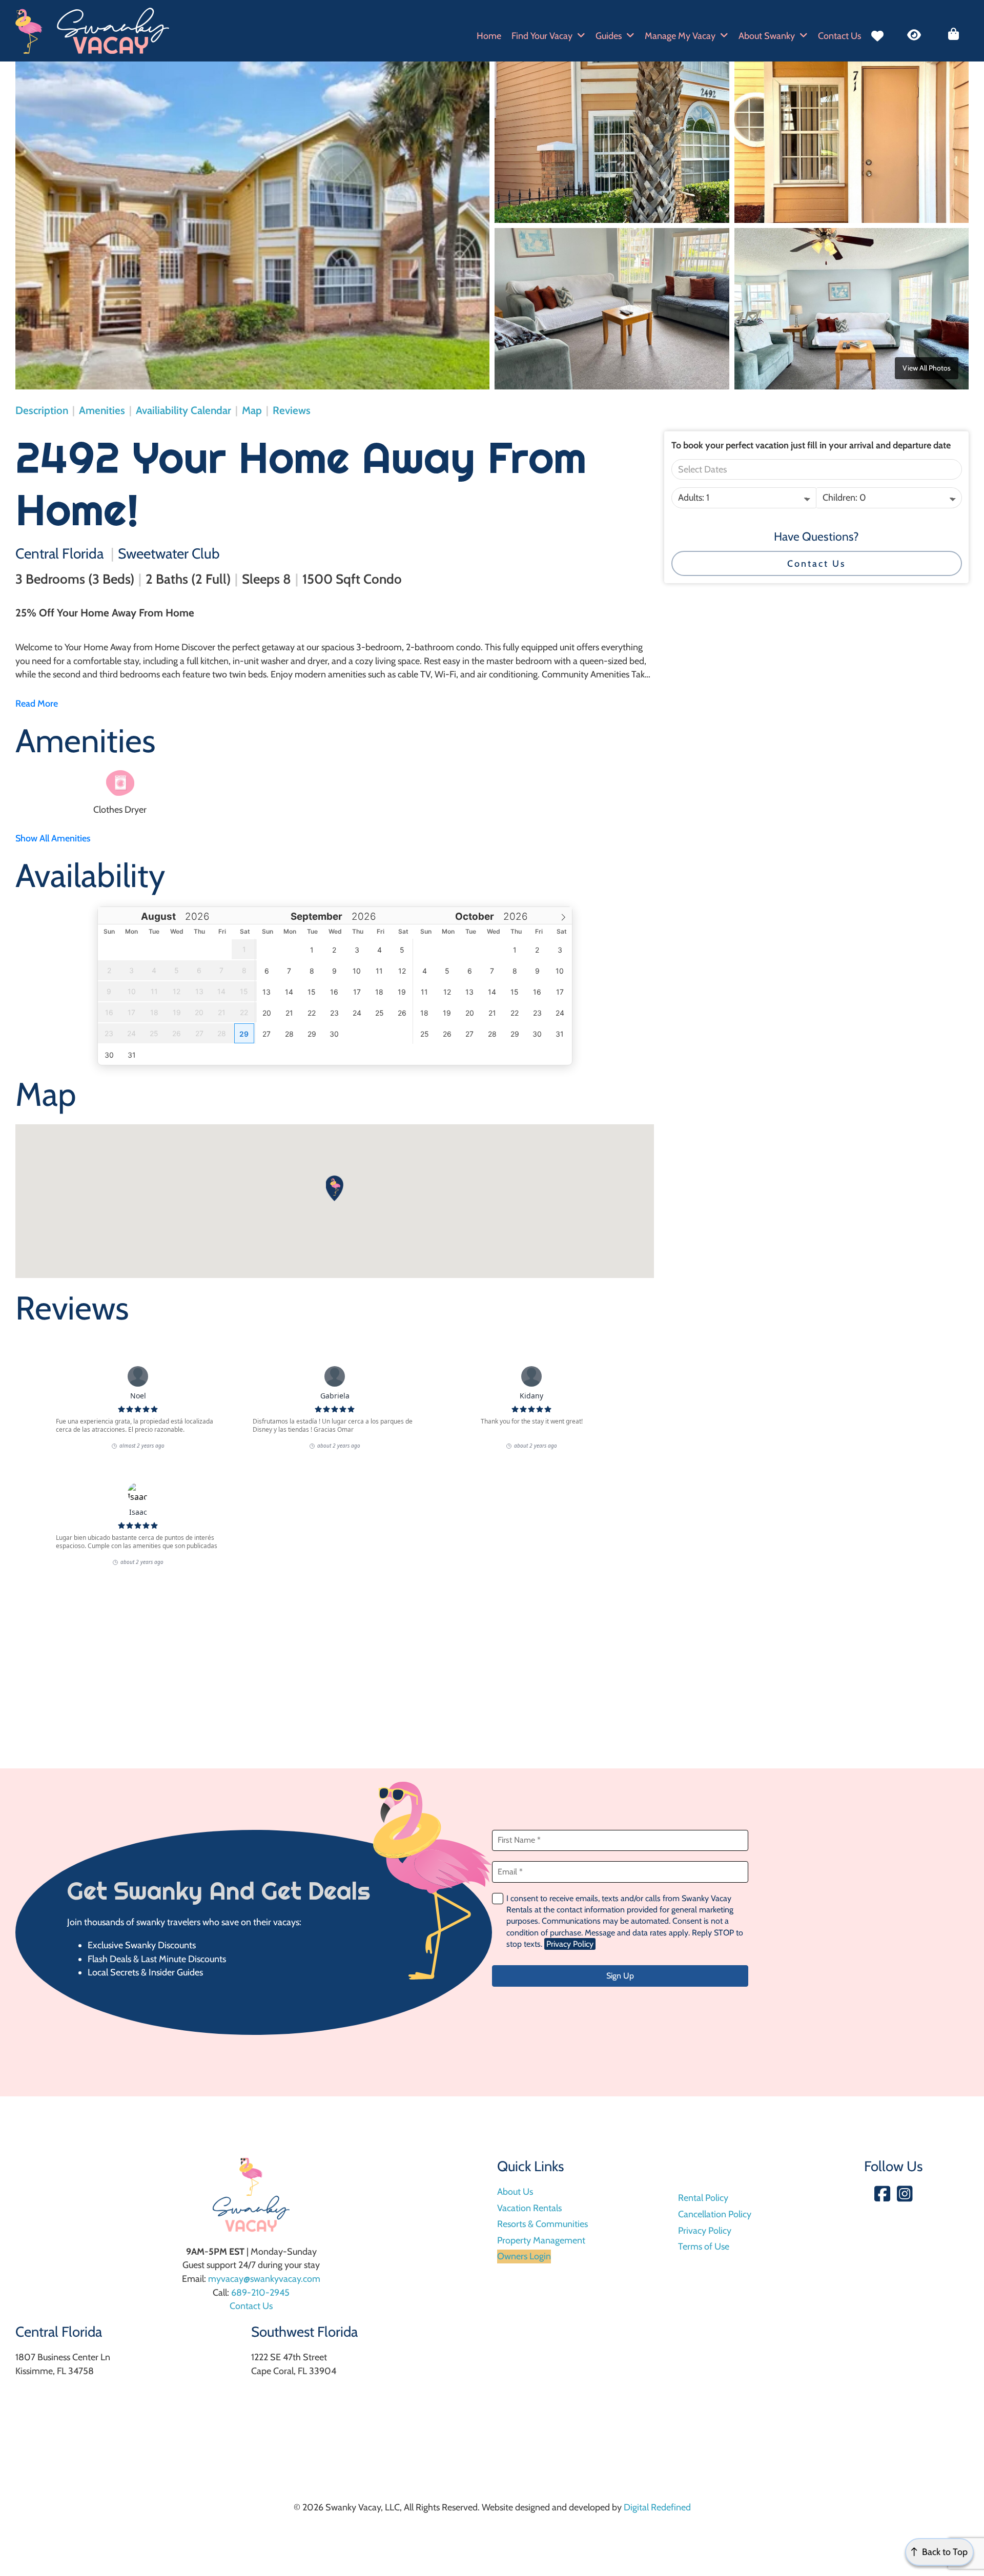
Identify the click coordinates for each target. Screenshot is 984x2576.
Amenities (102, 410)
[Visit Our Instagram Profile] (905, 2195)
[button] (335, 1188)
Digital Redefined (657, 2507)
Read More (37, 704)
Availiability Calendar (183, 410)
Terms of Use (704, 2247)
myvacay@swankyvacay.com (264, 2279)
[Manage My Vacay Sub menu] (724, 36)
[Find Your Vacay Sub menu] (581, 36)
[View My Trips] (954, 34)
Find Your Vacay (542, 36)
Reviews (292, 410)
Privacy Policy (570, 1944)
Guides (609, 36)
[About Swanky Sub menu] (804, 36)
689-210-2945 (260, 2293)
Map (252, 410)
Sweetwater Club (169, 553)
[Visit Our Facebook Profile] (882, 2195)
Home (489, 36)
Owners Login (524, 2256)
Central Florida (59, 553)
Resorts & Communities (542, 2224)
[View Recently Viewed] (914, 35)
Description (42, 410)
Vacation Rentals (529, 2208)
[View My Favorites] (877, 36)
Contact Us (839, 36)
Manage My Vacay (680, 36)
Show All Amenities (53, 838)
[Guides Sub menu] (630, 36)
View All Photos (927, 368)
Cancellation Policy (715, 2214)
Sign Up (620, 1976)
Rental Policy (703, 2198)
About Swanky (767, 36)
